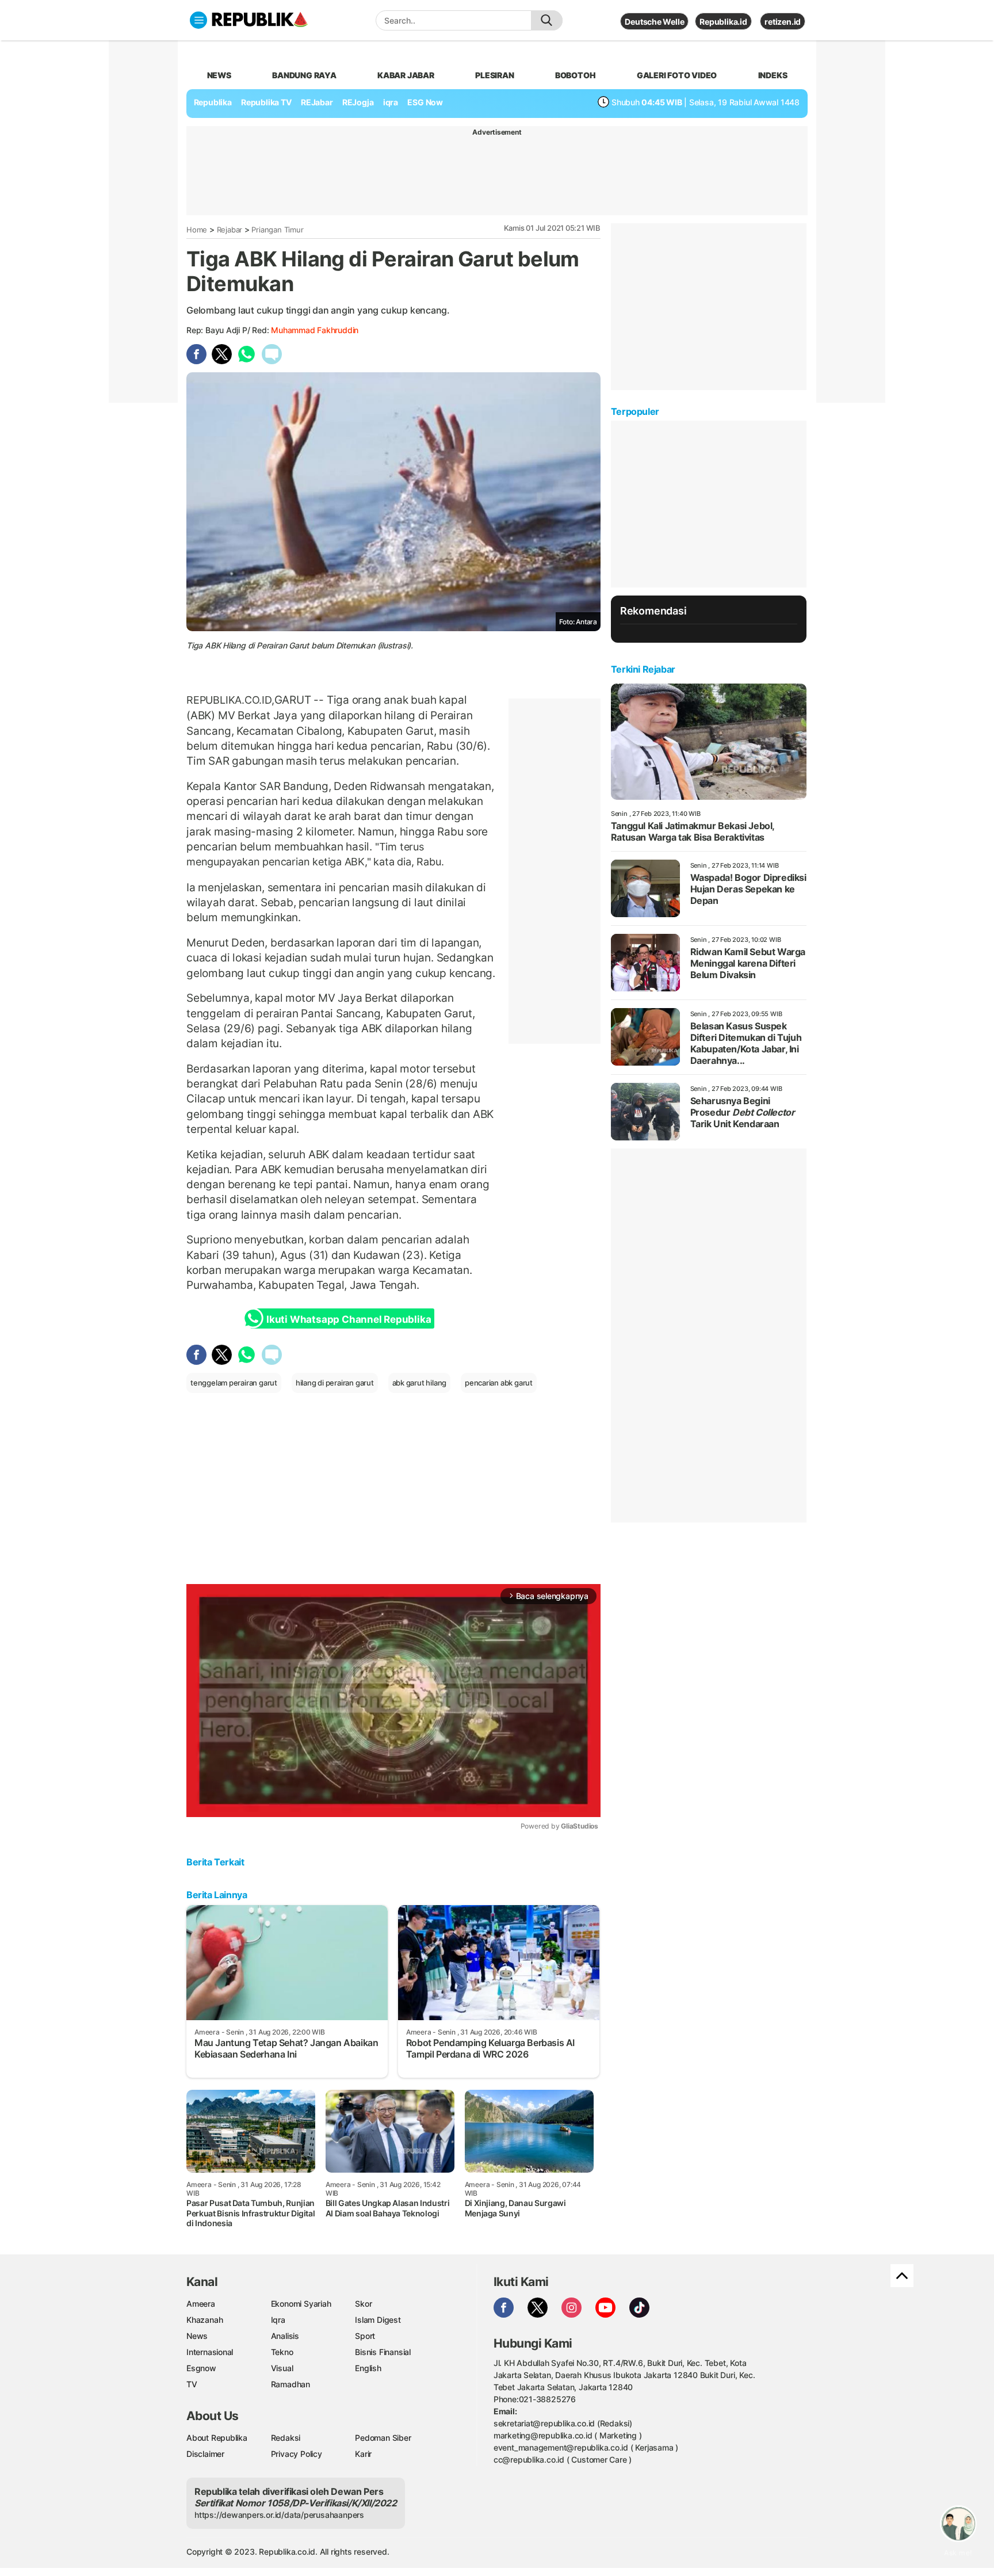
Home (197, 230)
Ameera (201, 2304)
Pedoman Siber (383, 2438)
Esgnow (201, 2368)
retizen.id (783, 22)
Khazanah (204, 2320)
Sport (365, 2336)
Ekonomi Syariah (301, 2304)
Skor (363, 2304)
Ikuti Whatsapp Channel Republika (349, 1319)
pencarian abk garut (499, 1383)
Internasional (210, 2352)
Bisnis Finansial (383, 2352)
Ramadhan (290, 2384)
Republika (213, 102)
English (368, 2368)
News (197, 2336)
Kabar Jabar (406, 75)
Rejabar (230, 230)
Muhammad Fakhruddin (315, 330)
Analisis (285, 2336)
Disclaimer (205, 2454)
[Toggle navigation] (198, 20)
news (219, 75)
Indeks (773, 75)
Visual (282, 2368)
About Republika (217, 2438)
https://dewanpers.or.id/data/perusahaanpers (279, 2515)
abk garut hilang (420, 1383)
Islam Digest (378, 2320)
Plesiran (494, 75)
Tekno (282, 2352)
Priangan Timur (277, 230)
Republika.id (723, 22)
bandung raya (304, 75)
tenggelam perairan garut (234, 1383)
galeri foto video (677, 75)
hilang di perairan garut (335, 1383)
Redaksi (286, 2438)
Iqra (278, 2320)
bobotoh (576, 75)
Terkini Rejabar (643, 669)
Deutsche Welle (654, 22)
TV (192, 2384)
